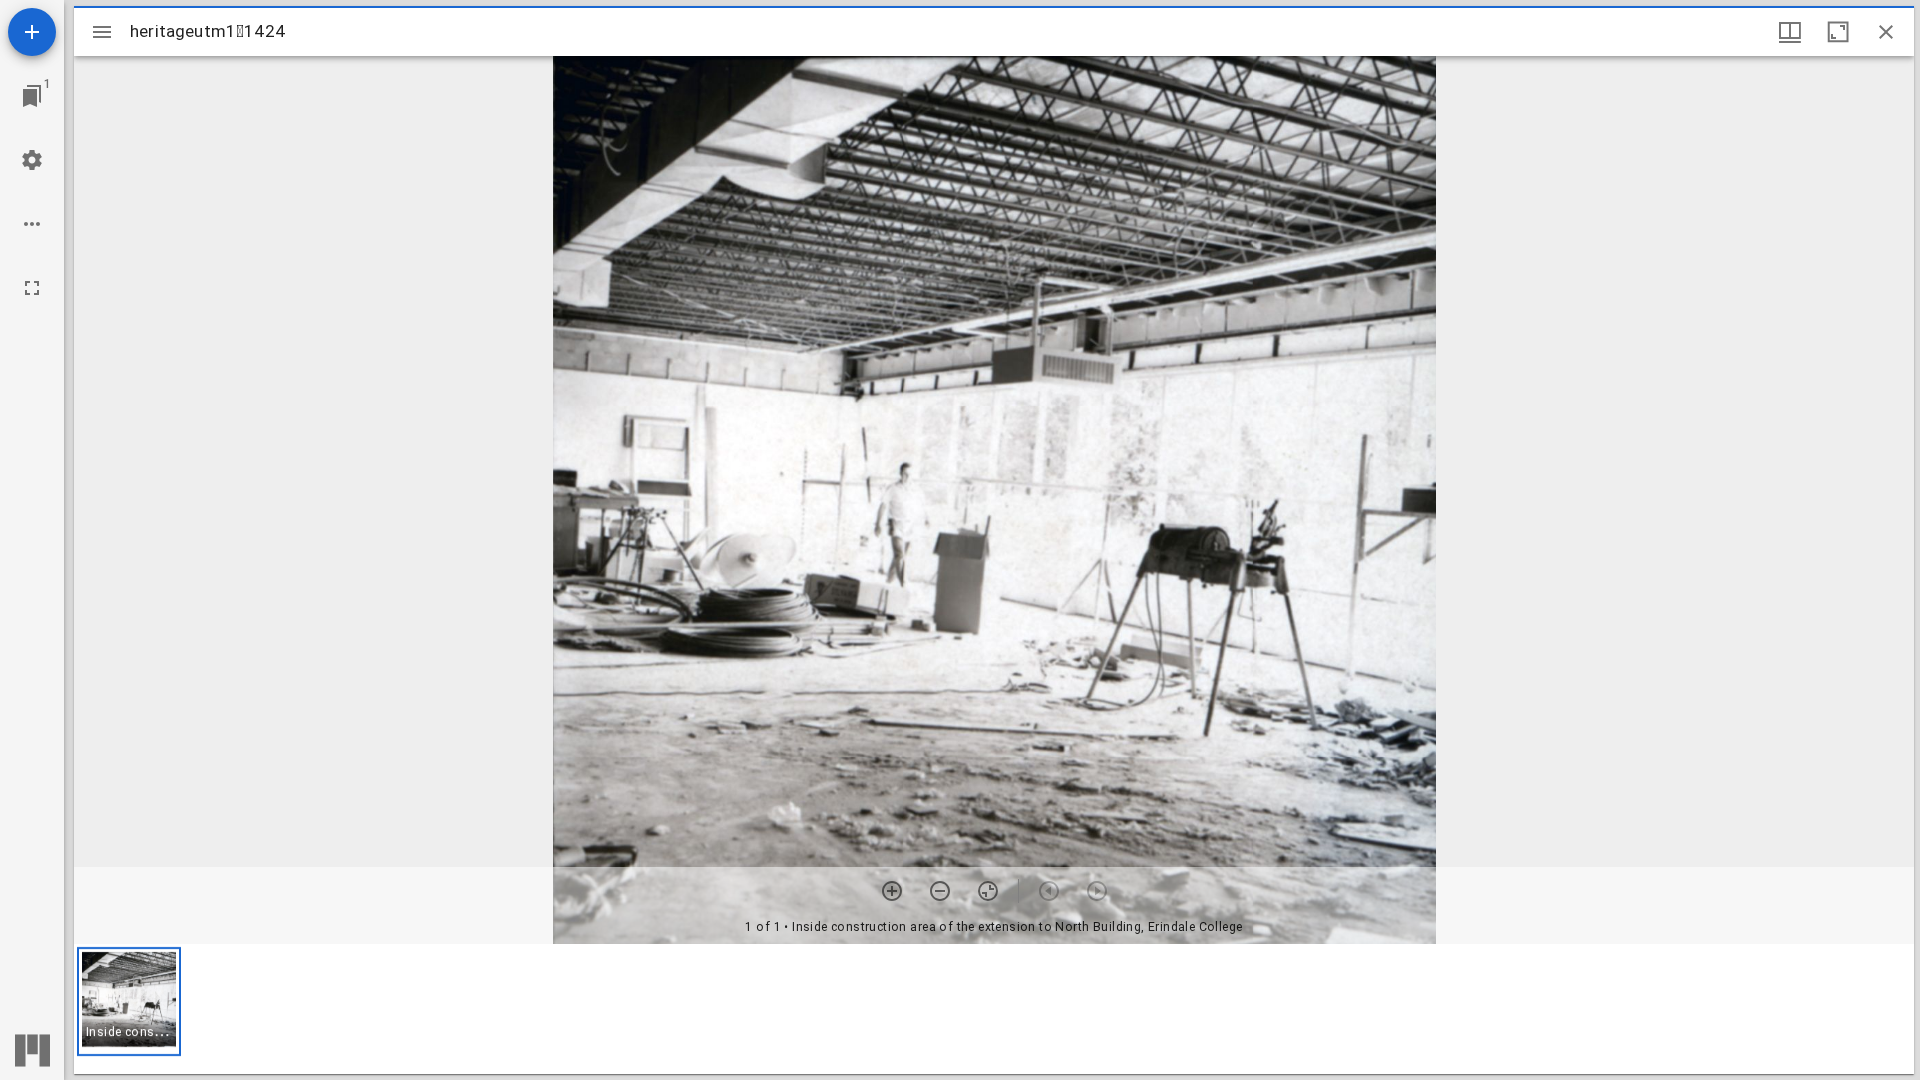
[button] (129, 1001)
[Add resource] (32, 32)
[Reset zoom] (988, 891)
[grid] (994, 1009)
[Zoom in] (892, 891)
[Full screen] (32, 288)
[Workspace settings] (32, 160)
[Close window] (1886, 32)
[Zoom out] (940, 891)
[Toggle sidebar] (102, 32)
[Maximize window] (1838, 32)
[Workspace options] (32, 224)
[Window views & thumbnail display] (1790, 32)
